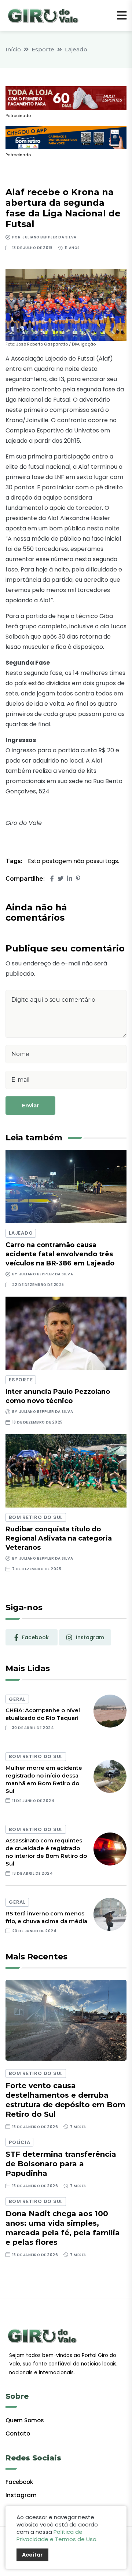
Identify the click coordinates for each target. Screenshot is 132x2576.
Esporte (43, 49)
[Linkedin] (70, 879)
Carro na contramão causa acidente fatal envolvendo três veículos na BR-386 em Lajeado (60, 1254)
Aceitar (32, 2555)
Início (13, 49)
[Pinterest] (78, 879)
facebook (35, 1637)
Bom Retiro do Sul (36, 1517)
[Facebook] (52, 879)
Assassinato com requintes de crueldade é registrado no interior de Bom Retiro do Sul (46, 1852)
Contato (18, 2434)
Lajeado (76, 49)
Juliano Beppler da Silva (49, 237)
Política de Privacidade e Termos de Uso (56, 2535)
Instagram (21, 2495)
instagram (90, 1637)
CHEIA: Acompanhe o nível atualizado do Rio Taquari (43, 1714)
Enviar (30, 1106)
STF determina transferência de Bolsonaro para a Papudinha (61, 2164)
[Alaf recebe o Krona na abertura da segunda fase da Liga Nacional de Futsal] (66, 305)
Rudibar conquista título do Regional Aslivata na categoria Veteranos (59, 1538)
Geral (17, 1699)
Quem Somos (25, 2420)
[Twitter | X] (60, 879)
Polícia (19, 2142)
